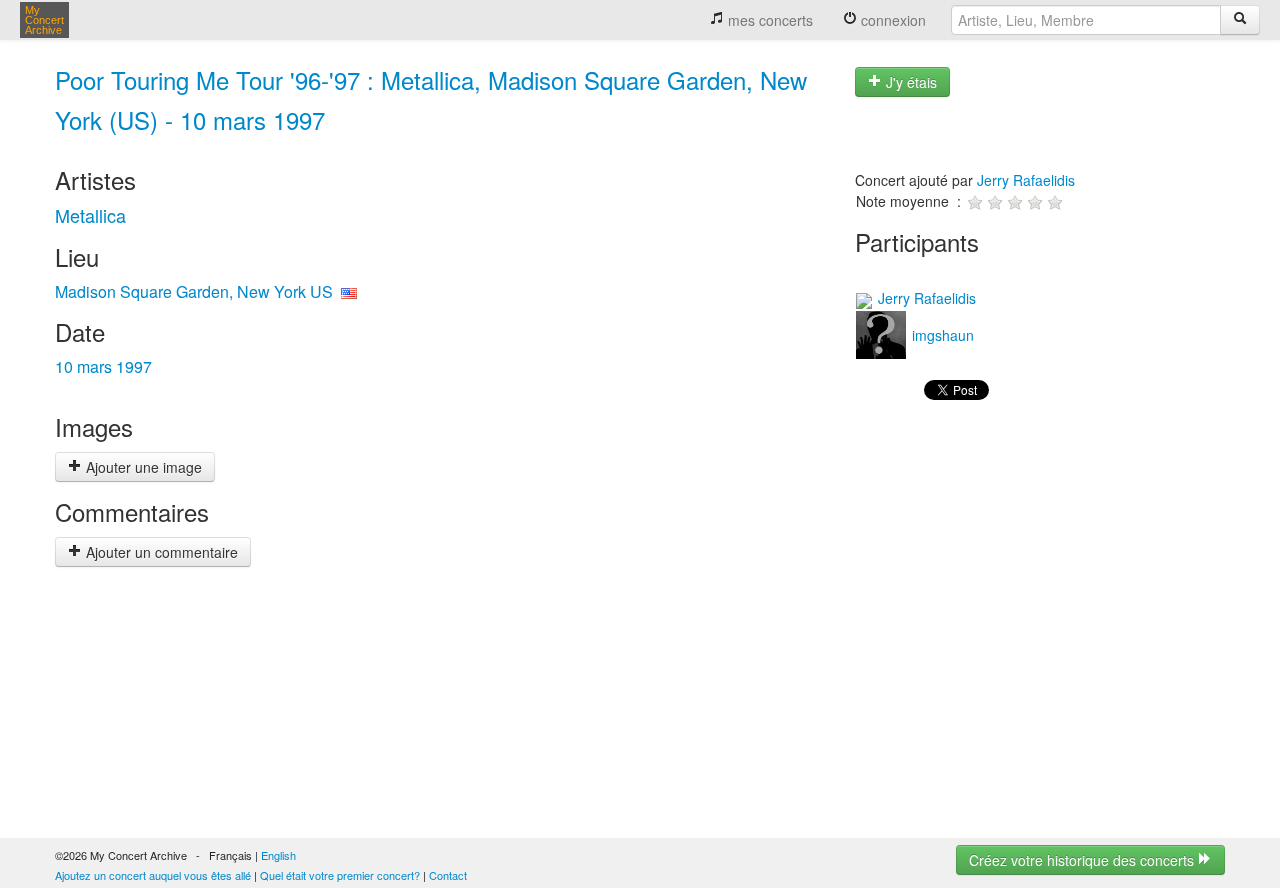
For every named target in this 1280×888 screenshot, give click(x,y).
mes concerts (768, 20)
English (278, 855)
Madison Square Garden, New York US (194, 291)
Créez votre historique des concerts (1083, 860)
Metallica (90, 215)
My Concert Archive (44, 20)
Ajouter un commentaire (160, 552)
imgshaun (941, 335)
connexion (891, 20)
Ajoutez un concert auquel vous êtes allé (153, 875)
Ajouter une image (142, 467)
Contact (448, 875)
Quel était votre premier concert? (340, 875)
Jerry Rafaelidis (1026, 180)
